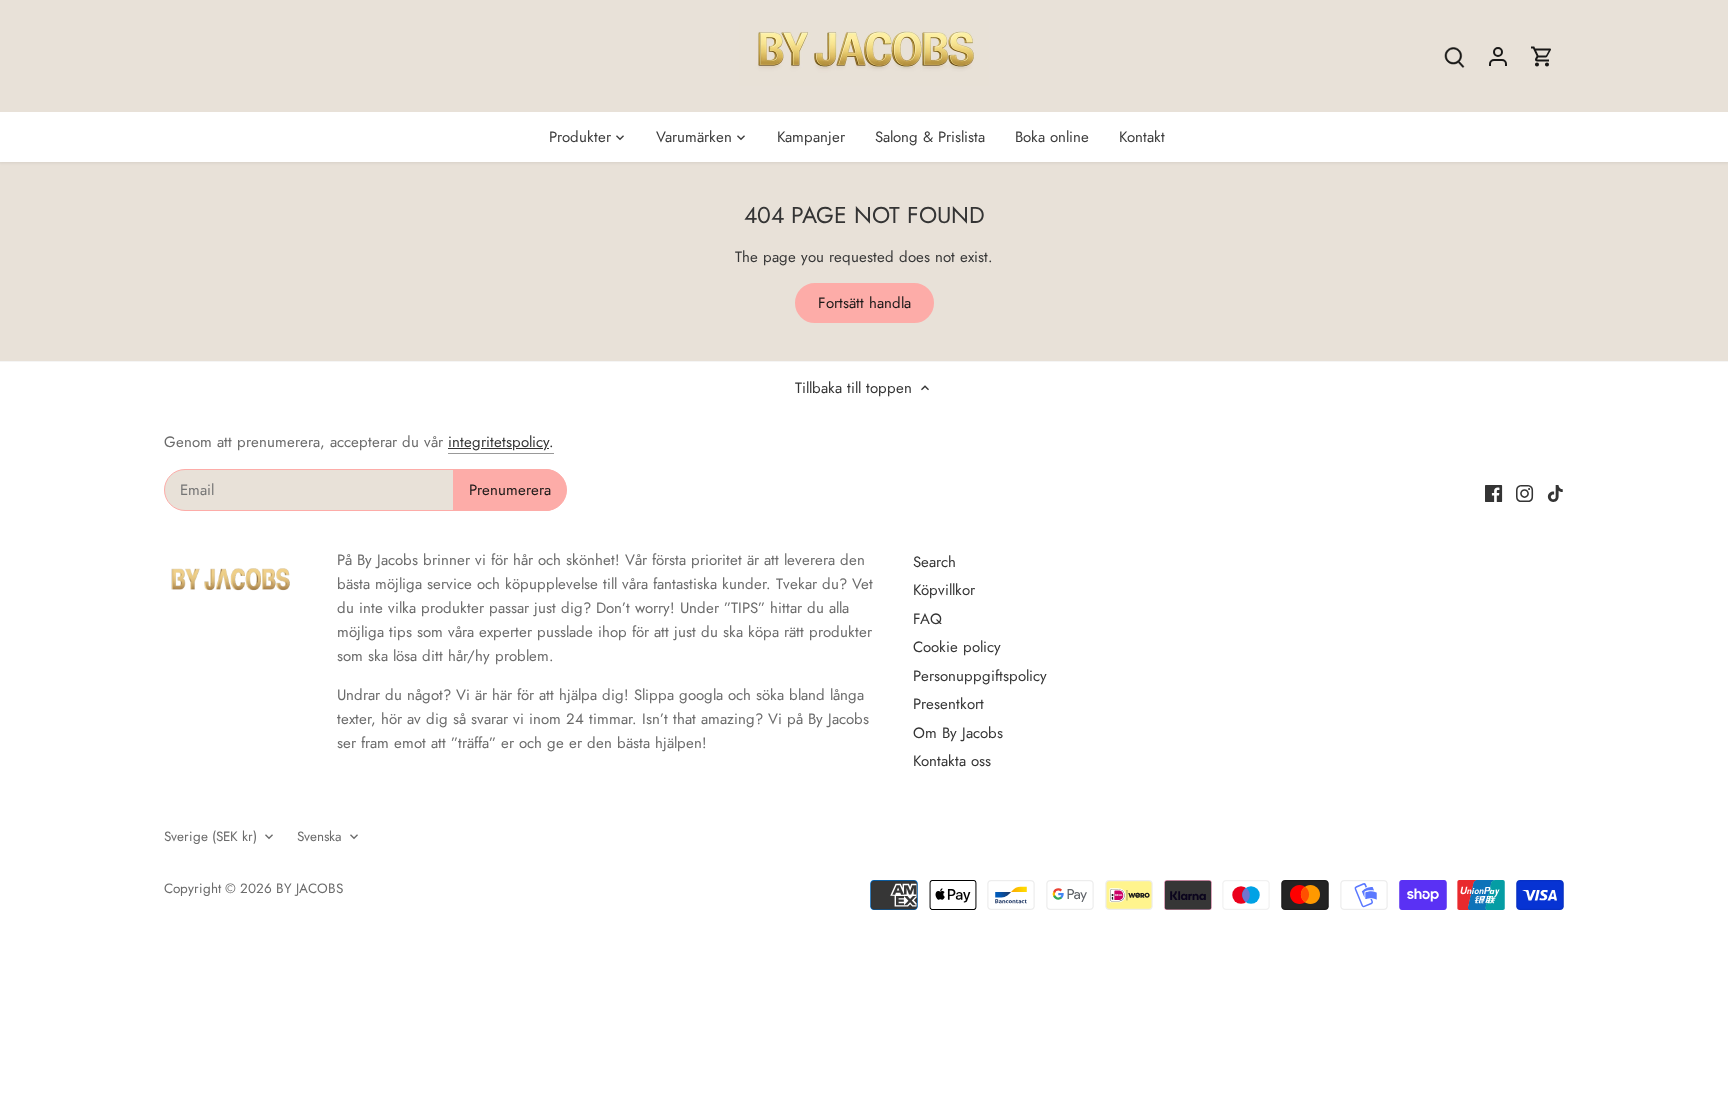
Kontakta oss (952, 761)
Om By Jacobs (958, 733)
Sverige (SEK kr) (210, 837)
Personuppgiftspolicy (980, 676)
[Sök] (1454, 56)
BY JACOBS (309, 888)
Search (934, 562)
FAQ (927, 619)
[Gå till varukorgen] (1542, 56)
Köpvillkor (944, 590)
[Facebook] (1493, 492)
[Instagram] (1524, 492)
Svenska (319, 837)
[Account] (1498, 56)
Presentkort (948, 704)
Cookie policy (957, 647)
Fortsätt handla (864, 303)
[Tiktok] (1555, 492)
